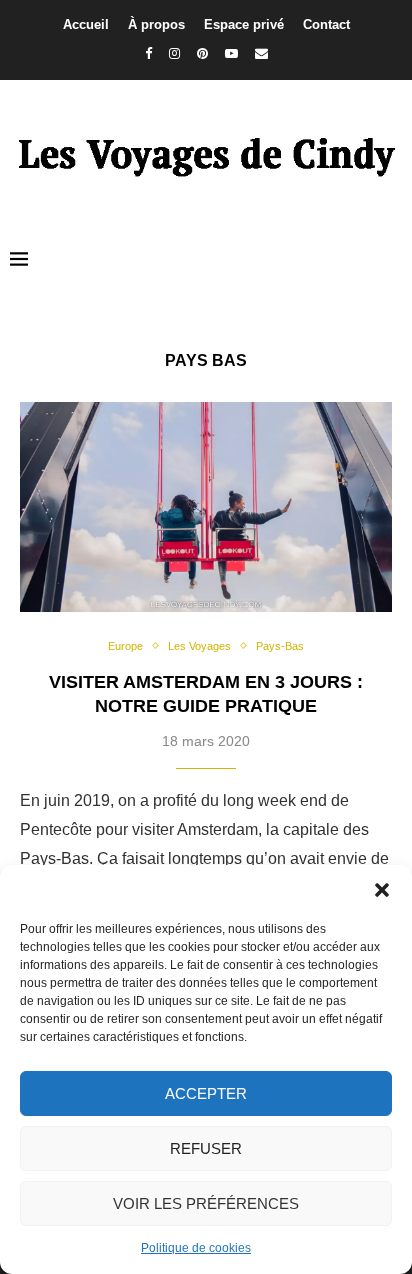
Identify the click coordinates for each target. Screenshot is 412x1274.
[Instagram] (174, 53)
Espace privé (244, 24)
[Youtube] (231, 53)
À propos (156, 24)
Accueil (86, 24)
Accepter (206, 1093)
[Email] (261, 53)
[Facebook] (148, 53)
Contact (326, 24)
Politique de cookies (196, 1248)
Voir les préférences (206, 1203)
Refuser (206, 1148)
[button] (382, 890)
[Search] (392, 260)
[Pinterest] (202, 53)
